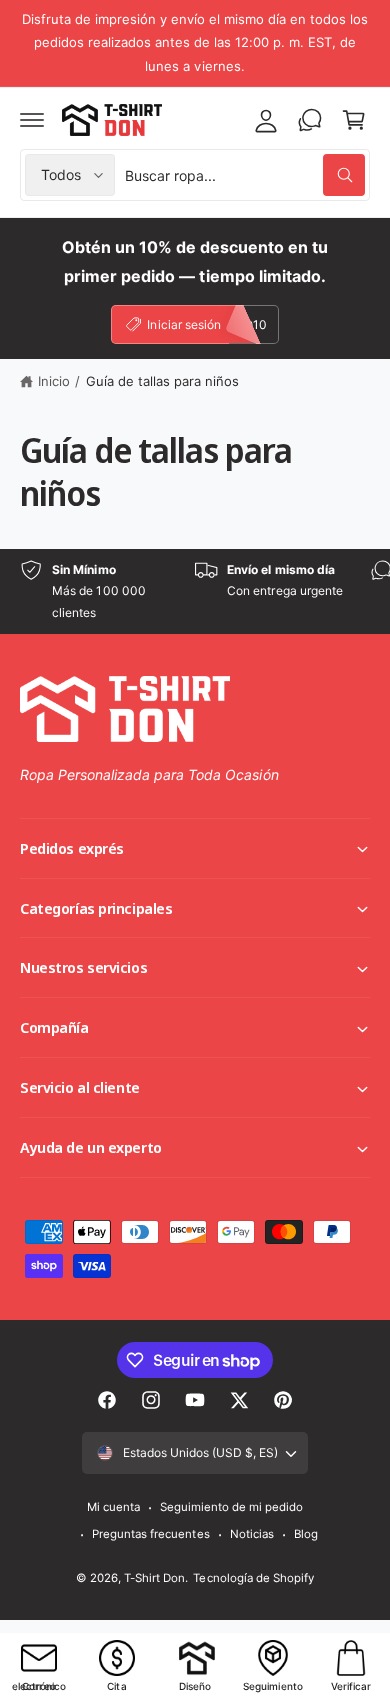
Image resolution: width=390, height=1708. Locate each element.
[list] (195, 591)
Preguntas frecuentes (150, 1534)
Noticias (252, 1534)
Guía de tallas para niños (162, 381)
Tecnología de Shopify (253, 1578)
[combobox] (245, 175)
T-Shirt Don (154, 1578)
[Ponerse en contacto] (310, 120)
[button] (32, 120)
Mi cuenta (113, 1507)
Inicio (54, 381)
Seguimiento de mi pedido (231, 1507)
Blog (306, 1534)
